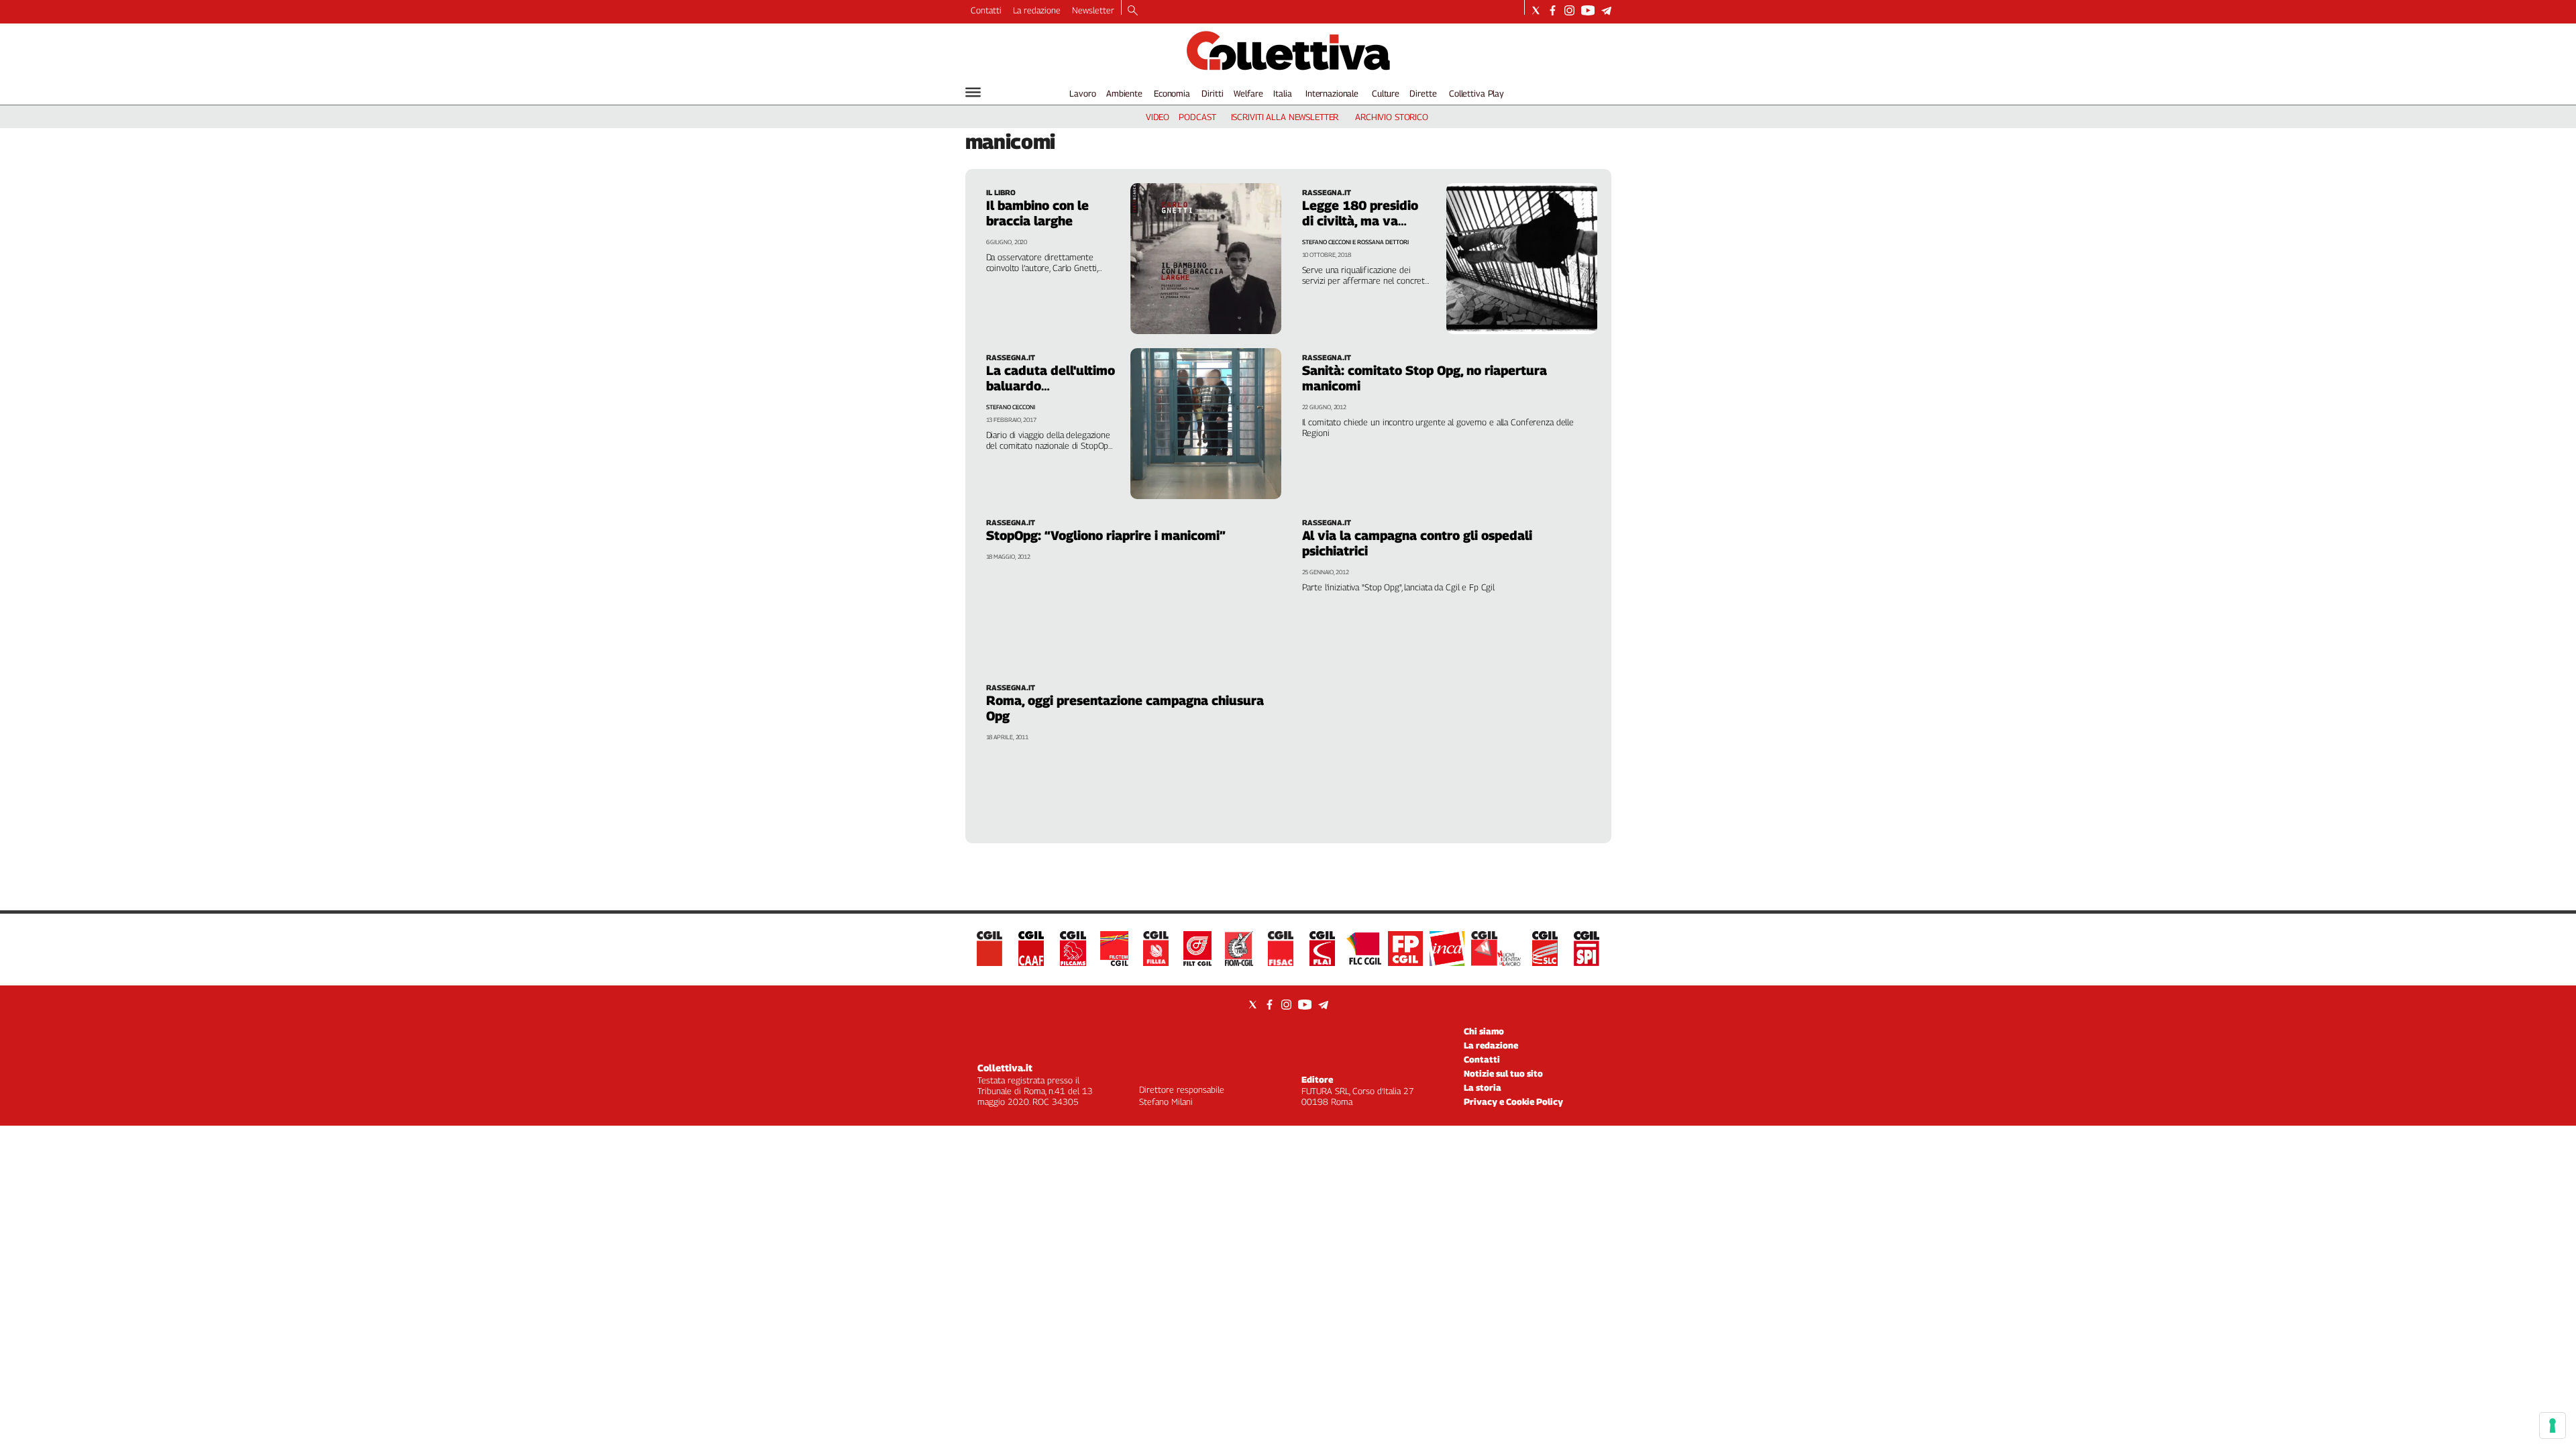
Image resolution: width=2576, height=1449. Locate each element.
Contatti (986, 10)
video (1158, 117)
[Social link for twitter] (1536, 10)
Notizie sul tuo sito (1503, 1073)
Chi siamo (1484, 1031)
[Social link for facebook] (1553, 10)
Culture (1386, 93)
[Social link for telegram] (1606, 10)
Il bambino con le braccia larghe (1037, 213)
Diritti (1212, 93)
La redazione (1037, 10)
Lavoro (1082, 93)
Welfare (1248, 93)
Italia (1282, 93)
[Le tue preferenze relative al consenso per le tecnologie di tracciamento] (2553, 1426)
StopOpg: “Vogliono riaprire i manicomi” (1106, 535)
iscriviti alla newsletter (1285, 117)
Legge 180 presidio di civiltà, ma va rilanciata (1360, 221)
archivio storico (1392, 117)
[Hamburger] (973, 92)
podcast (1197, 117)
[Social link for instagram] (1569, 10)
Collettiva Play (1477, 93)
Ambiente (1124, 93)
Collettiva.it (1005, 1068)
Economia (1172, 93)
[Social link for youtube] (1588, 10)
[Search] (1133, 11)
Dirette (1423, 93)
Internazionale (1332, 93)
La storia (1483, 1087)
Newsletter (1093, 10)
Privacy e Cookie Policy (1513, 1102)
